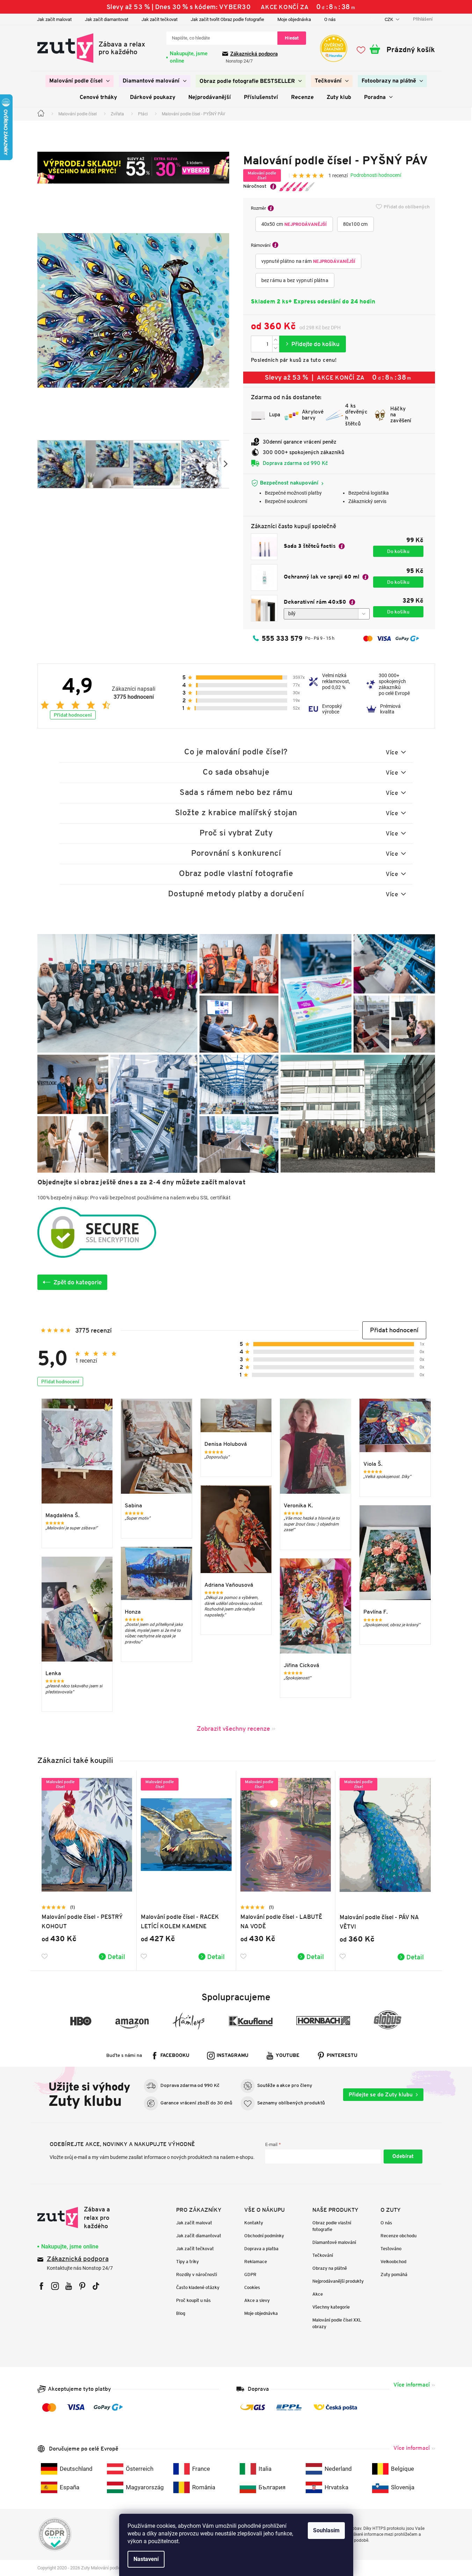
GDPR (250, 2274)
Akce (318, 2294)
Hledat (292, 38)
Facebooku (175, 2056)
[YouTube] (69, 2286)
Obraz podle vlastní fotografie (332, 2226)
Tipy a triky (187, 2262)
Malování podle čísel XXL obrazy (337, 2323)
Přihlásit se (403, 2157)
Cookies (252, 2287)
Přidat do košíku (313, 344)
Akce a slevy (257, 2300)
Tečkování (323, 2255)
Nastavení (146, 2559)
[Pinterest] (82, 2286)
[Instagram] (55, 2286)
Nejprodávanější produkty (338, 2281)
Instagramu (233, 2056)
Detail (116, 1957)
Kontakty (254, 2223)
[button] (394, 1330)
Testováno (391, 2249)
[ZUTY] (82, 2218)
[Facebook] (41, 2286)
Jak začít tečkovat (159, 19)
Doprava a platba (261, 2249)
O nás (330, 19)
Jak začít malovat (54, 19)
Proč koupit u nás (193, 2300)
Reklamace (256, 2262)
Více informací (412, 2385)
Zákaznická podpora (254, 54)
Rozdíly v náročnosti (197, 2274)
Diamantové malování (334, 2242)
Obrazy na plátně (330, 2268)
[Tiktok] (96, 2286)
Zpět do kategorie (78, 1282)
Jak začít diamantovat (107, 19)
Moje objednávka (294, 19)
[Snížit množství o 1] (276, 348)
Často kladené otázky (198, 2287)
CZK (389, 19)
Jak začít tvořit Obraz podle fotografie (227, 19)
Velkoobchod (393, 2262)
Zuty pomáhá (394, 2274)
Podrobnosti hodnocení (376, 175)
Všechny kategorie (331, 2307)
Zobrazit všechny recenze (233, 1728)
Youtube (288, 2056)
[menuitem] (79, 81)
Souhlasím (326, 2530)
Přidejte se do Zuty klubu (381, 2094)
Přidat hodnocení (73, 715)
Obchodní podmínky (264, 2236)
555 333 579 (282, 638)
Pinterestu (342, 2056)
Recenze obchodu (398, 2236)
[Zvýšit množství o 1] (276, 340)
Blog (181, 2313)
